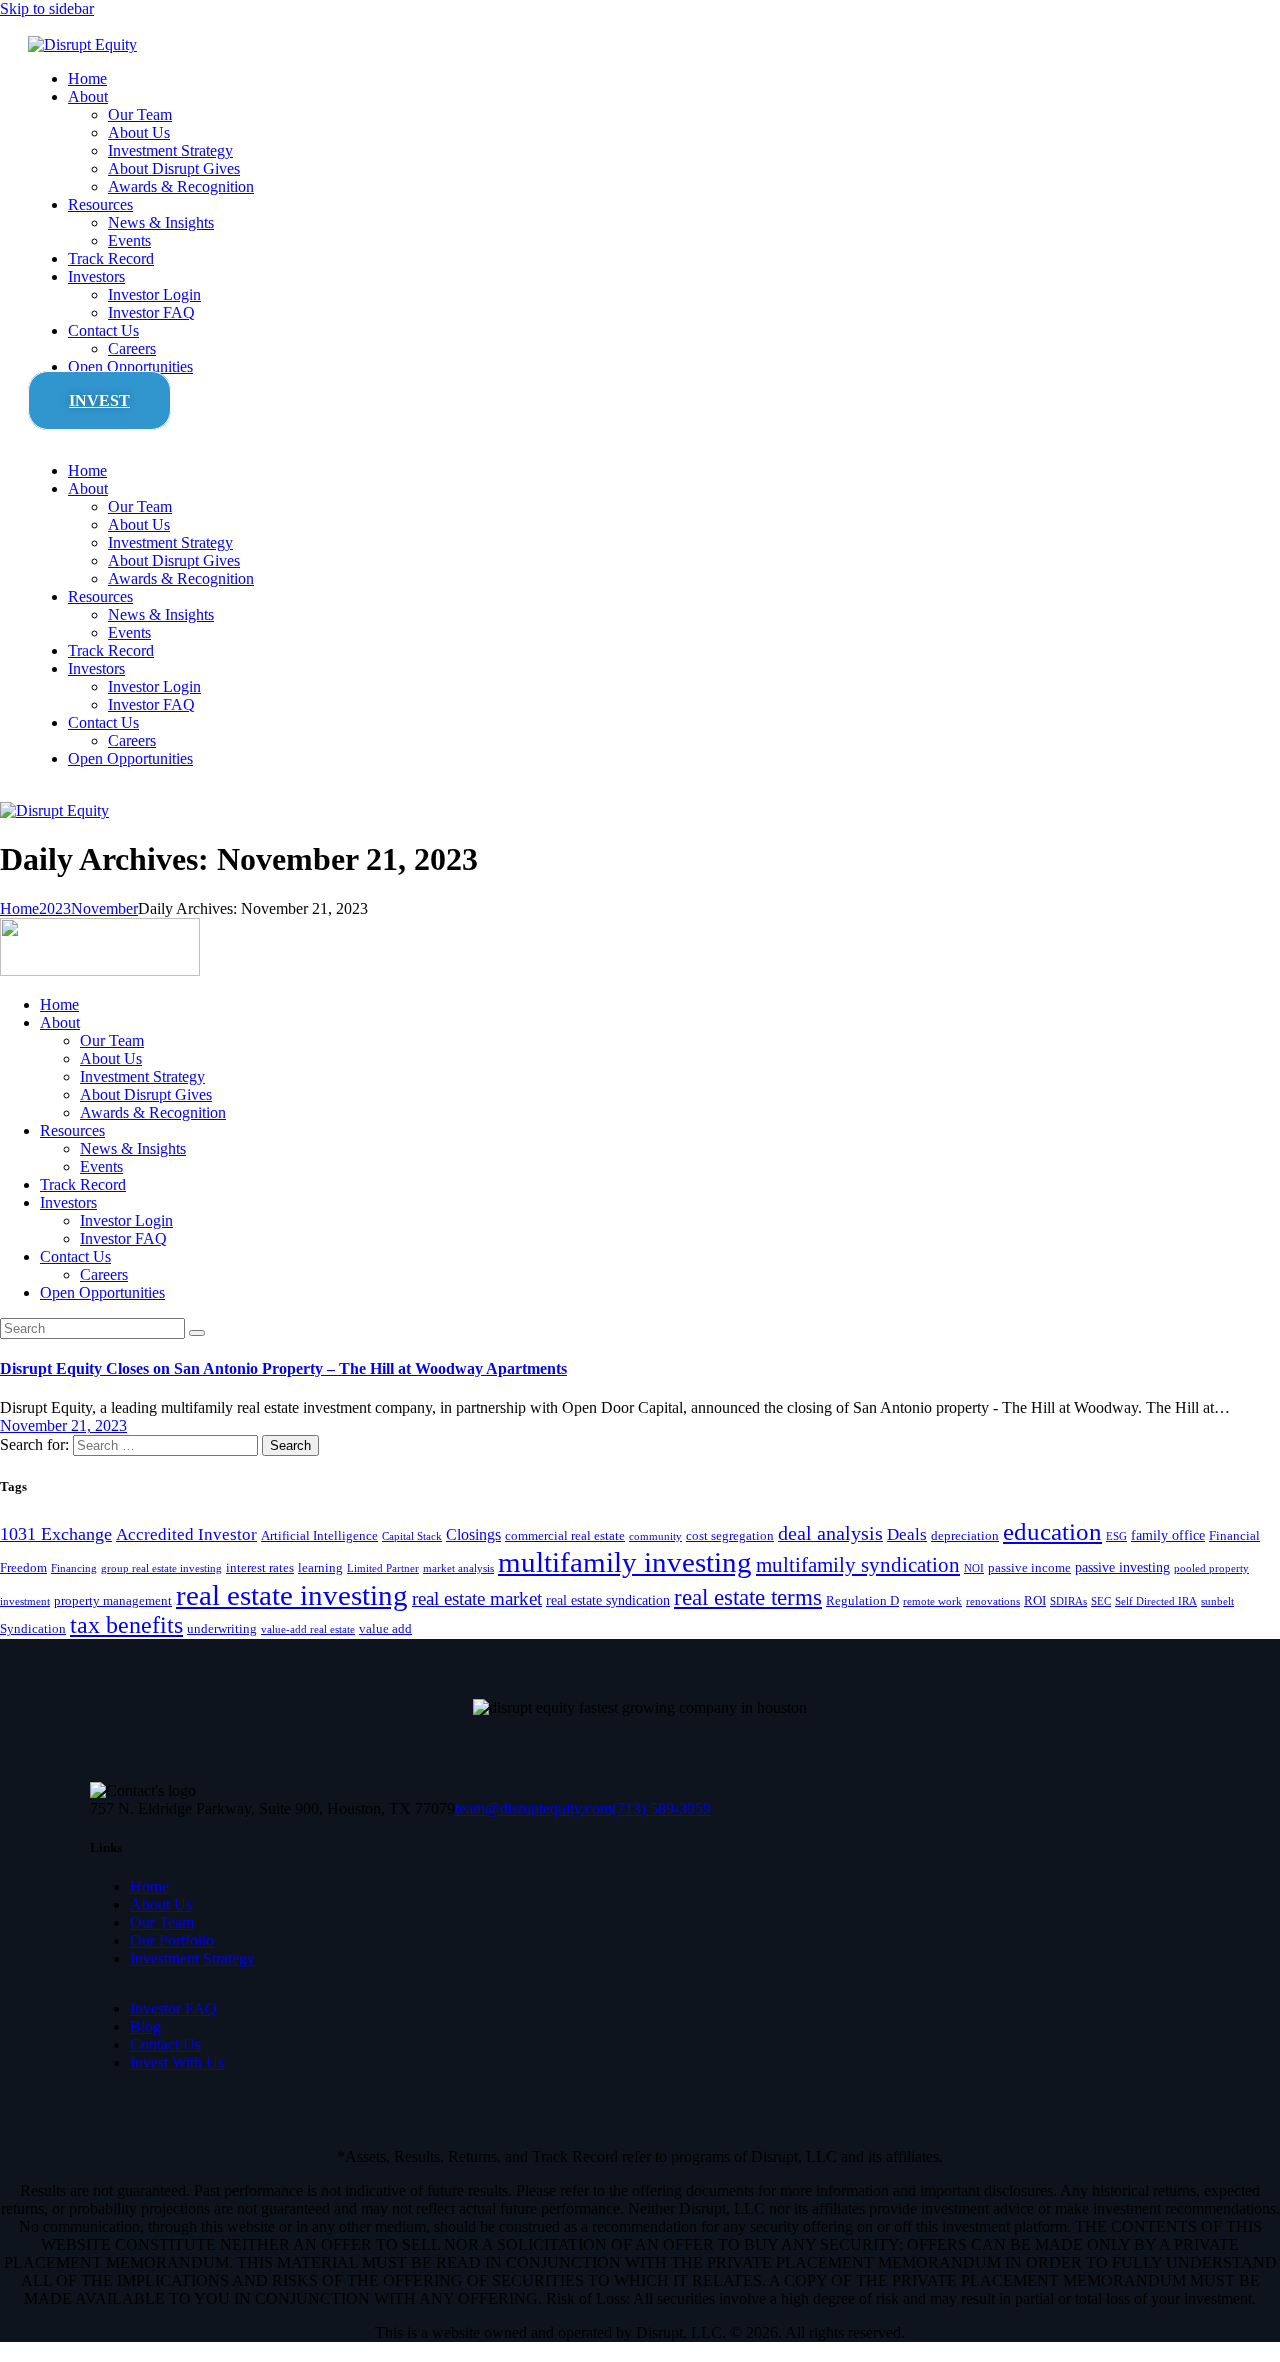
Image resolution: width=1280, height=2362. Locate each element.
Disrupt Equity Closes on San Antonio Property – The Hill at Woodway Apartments (283, 1368)
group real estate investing (161, 1568)
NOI (974, 1568)
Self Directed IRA (1156, 1601)
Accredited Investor (186, 1534)
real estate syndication (608, 1600)
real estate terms (748, 1597)
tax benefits (126, 1625)
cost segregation (730, 1536)
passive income (1029, 1568)
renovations (993, 1601)
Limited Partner (383, 1568)
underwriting (222, 1629)
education (1052, 1531)
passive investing (1122, 1567)
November (104, 908)
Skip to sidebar (47, 8)
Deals (907, 1534)
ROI (1035, 1601)
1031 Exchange (56, 1534)
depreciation (965, 1536)
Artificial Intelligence (319, 1536)
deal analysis (830, 1533)
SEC (1101, 1601)
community (655, 1536)
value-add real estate (308, 1629)
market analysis (458, 1568)
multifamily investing (625, 1562)
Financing (74, 1568)
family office (1168, 1535)
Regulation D (862, 1601)
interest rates (260, 1568)
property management (113, 1601)
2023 (55, 908)
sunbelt (1217, 1601)
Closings (473, 1534)
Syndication (33, 1629)
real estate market (477, 1598)
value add (385, 1629)
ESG (1116, 1536)
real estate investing (292, 1595)
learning (320, 1568)
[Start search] (197, 1333)
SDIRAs (1068, 1601)
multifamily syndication (858, 1565)
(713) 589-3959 (661, 1808)
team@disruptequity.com (533, 1808)
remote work (932, 1601)
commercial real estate (565, 1536)
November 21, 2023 (63, 1425)
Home (19, 908)
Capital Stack (412, 1536)
